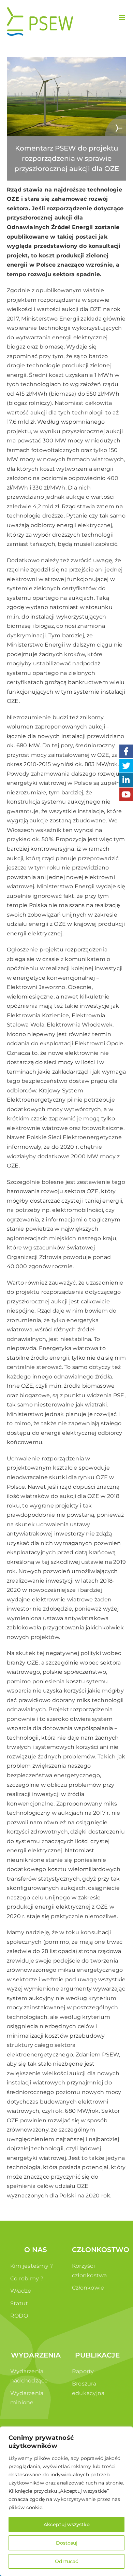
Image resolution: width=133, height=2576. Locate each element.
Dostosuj (67, 2543)
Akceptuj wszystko (67, 2524)
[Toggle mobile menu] (123, 17)
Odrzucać (66, 2561)
